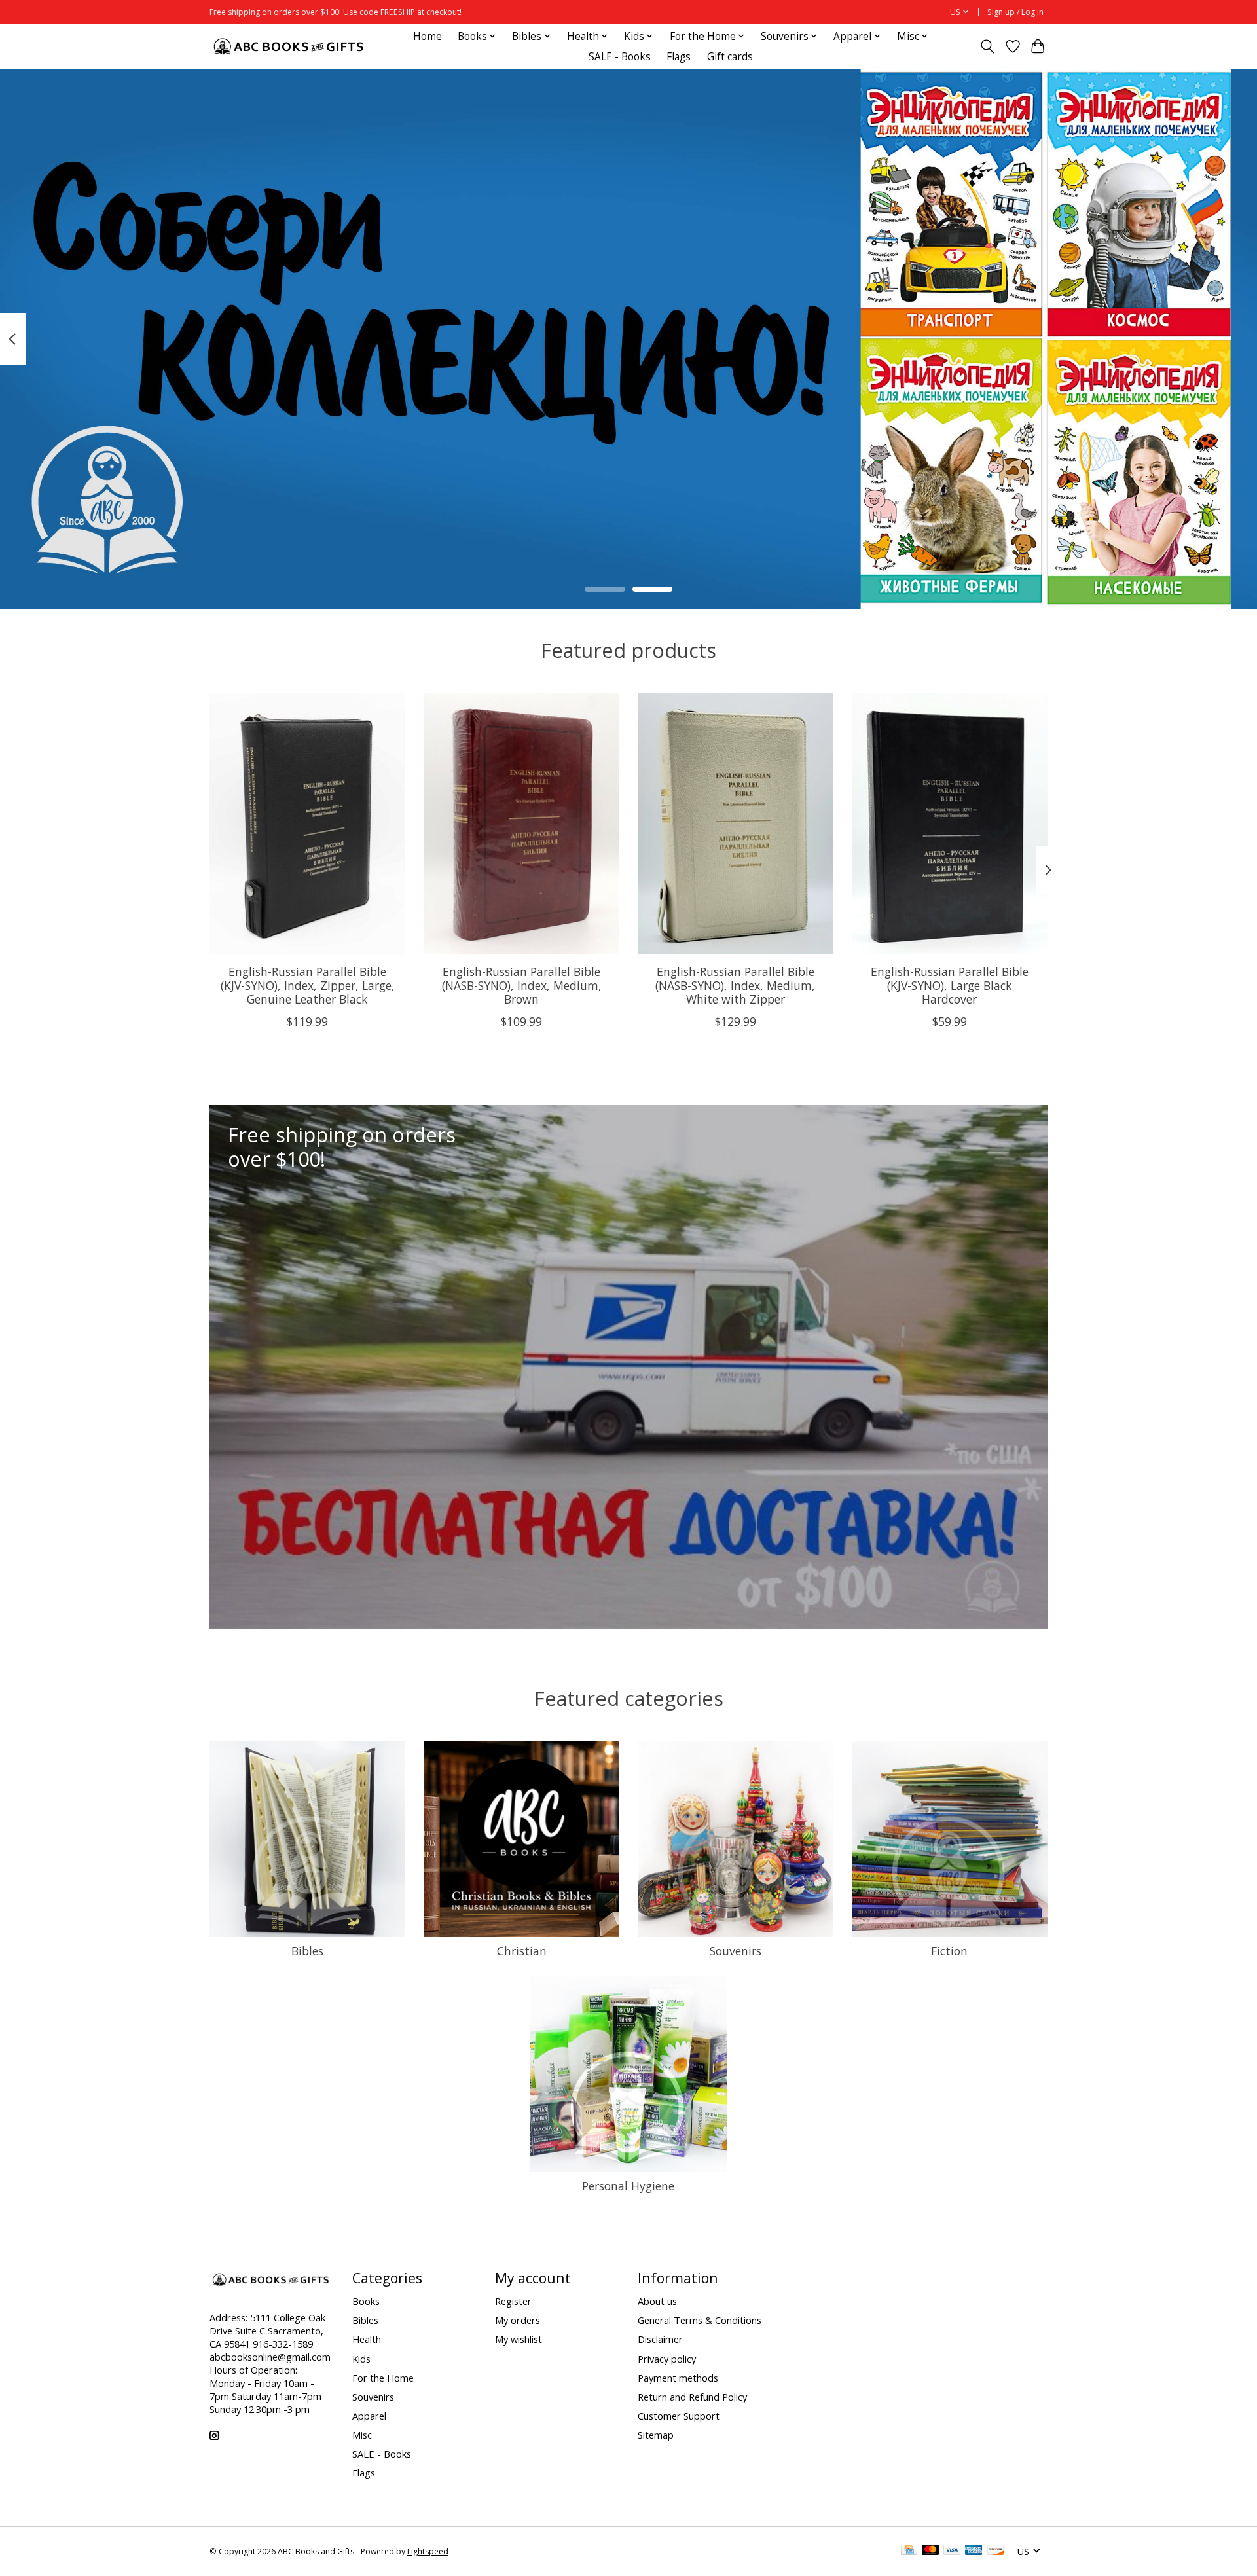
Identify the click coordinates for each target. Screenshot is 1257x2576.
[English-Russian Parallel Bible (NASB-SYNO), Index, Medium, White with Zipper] (736, 824)
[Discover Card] (996, 2551)
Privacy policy (667, 2359)
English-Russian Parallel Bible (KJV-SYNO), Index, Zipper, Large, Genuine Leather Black (308, 985)
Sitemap (656, 2435)
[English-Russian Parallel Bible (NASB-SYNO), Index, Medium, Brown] (521, 824)
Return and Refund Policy (692, 2397)
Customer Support (679, 2416)
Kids (361, 2359)
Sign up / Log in (1015, 12)
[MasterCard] (930, 2551)
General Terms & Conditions (700, 2320)
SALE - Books (620, 57)
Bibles (307, 1951)
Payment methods (678, 2378)
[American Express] (974, 2551)
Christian (522, 1951)
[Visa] (952, 2551)
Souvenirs (736, 1951)
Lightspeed (428, 2551)
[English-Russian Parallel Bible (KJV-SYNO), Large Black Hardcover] (950, 824)
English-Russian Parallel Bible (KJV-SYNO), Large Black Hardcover (950, 985)
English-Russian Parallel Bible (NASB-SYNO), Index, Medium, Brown (522, 985)
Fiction (949, 1951)
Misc (362, 2435)
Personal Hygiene (628, 2186)
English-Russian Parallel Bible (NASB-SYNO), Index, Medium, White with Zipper (735, 985)
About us (657, 2301)
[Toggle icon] (988, 46)
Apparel (369, 2416)
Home (428, 36)
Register (513, 2301)
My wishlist (519, 2339)
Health (367, 2339)
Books (366, 2301)
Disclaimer (660, 2339)
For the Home (383, 2378)
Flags (679, 57)
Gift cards (730, 57)
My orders (518, 2320)
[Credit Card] (909, 2551)
